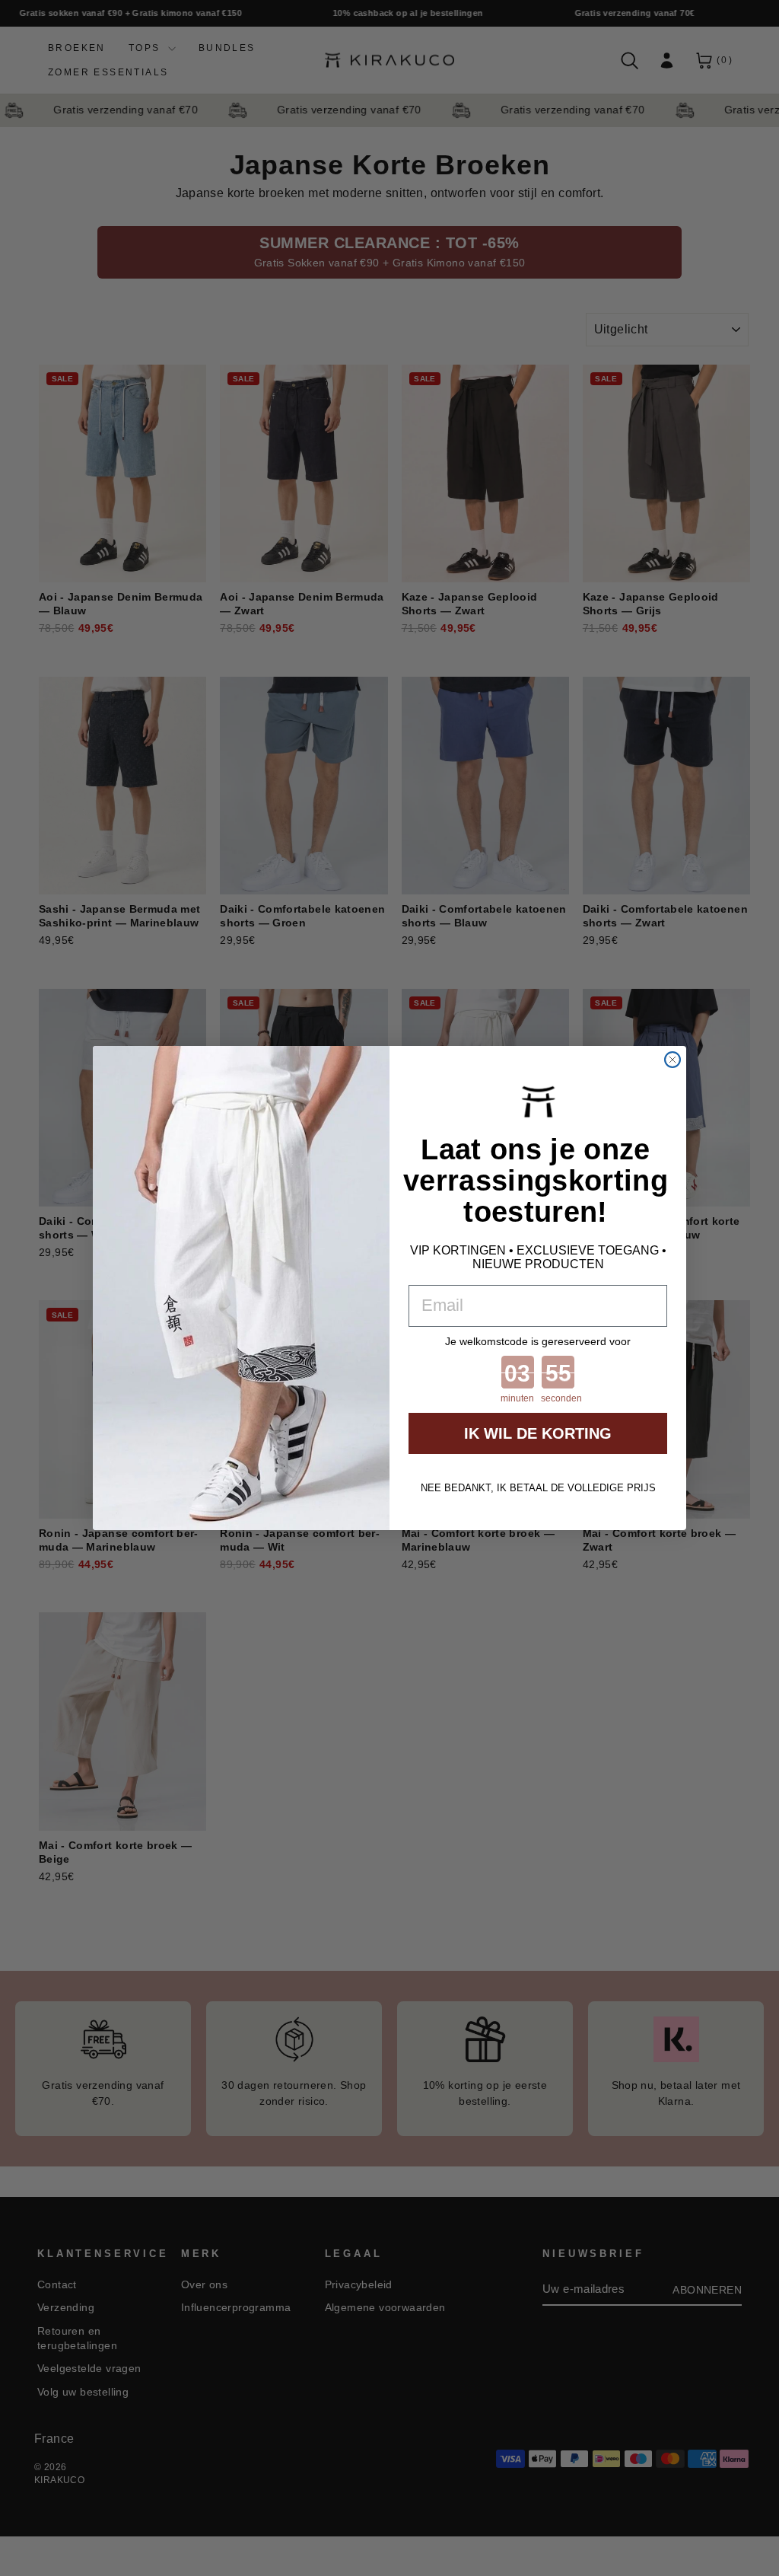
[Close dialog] (672, 1060)
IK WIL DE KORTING (538, 1433)
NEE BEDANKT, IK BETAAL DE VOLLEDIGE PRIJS (538, 1488)
